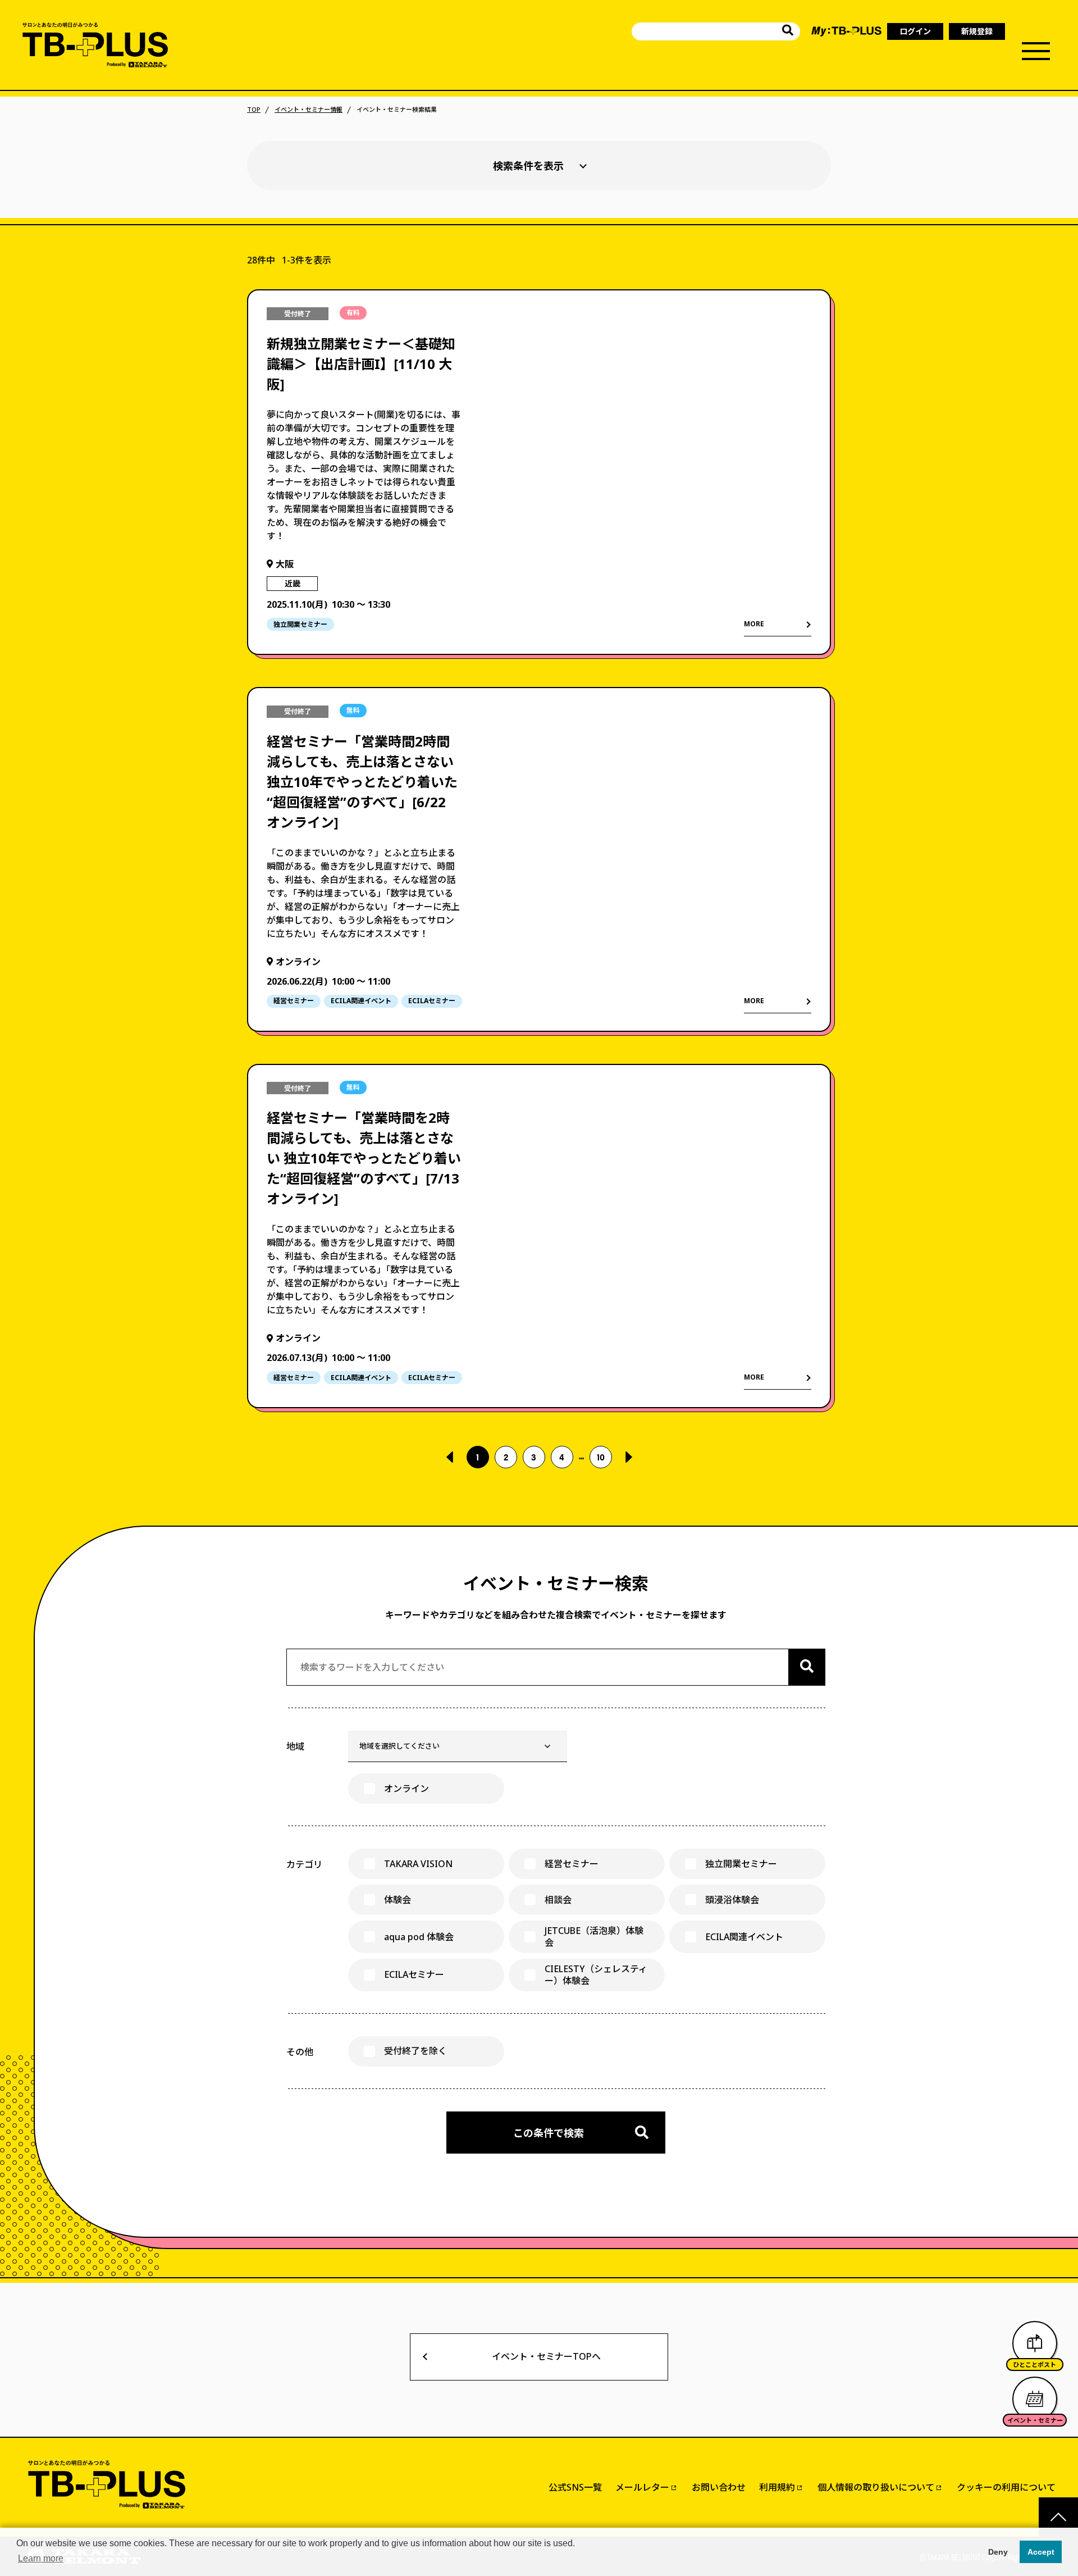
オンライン (406, 1788)
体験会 (398, 1900)
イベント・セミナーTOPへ (546, 2356)
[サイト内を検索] (788, 32)
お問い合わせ (719, 2487)
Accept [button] (1041, 2552)
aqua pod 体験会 (419, 1937)
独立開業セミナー (741, 1864)
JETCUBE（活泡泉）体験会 (594, 1936)
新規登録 (977, 31)
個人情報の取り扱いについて (876, 2487)
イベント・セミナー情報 (309, 110)
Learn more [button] (41, 2558)
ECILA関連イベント (744, 1937)
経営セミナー (572, 1864)
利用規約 (777, 2487)
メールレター (642, 2487)
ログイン (915, 31)
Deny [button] (998, 2552)
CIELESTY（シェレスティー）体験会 (596, 1975)
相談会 (558, 1900)
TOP (254, 110)
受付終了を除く (415, 2051)
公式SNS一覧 (575, 2487)
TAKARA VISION (418, 1864)
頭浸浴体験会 (732, 1900)
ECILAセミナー (414, 1974)
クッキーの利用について (1006, 2487)
